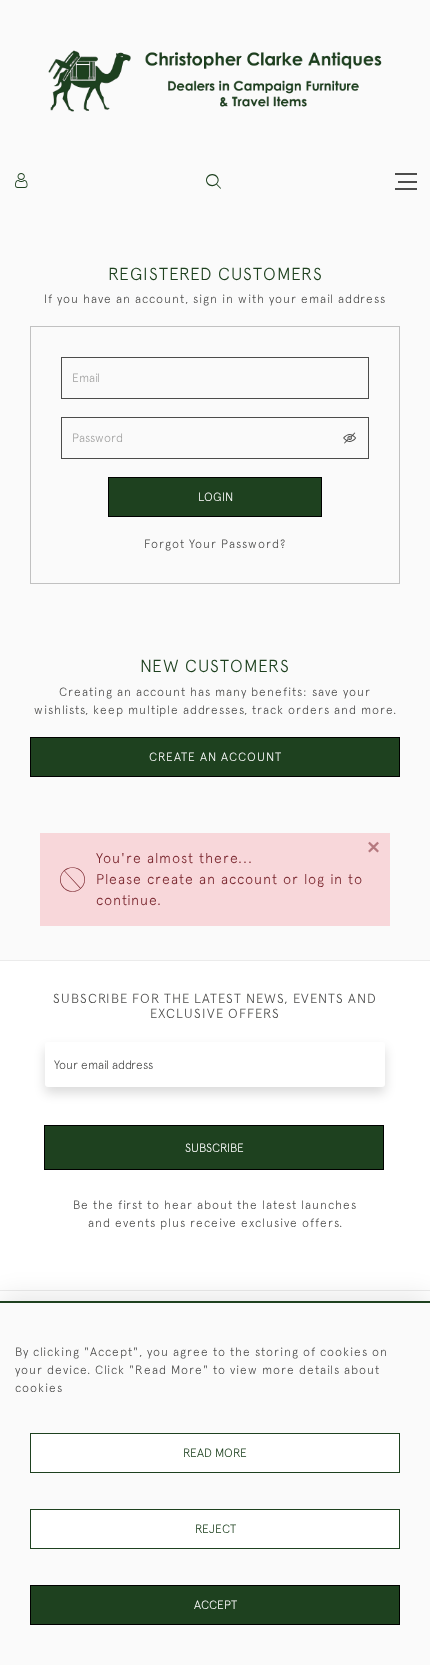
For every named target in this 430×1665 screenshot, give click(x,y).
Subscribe (214, 1148)
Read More (215, 1453)
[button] (213, 181)
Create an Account (215, 757)
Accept (215, 1605)
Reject (215, 1529)
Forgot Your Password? (215, 544)
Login (215, 497)
